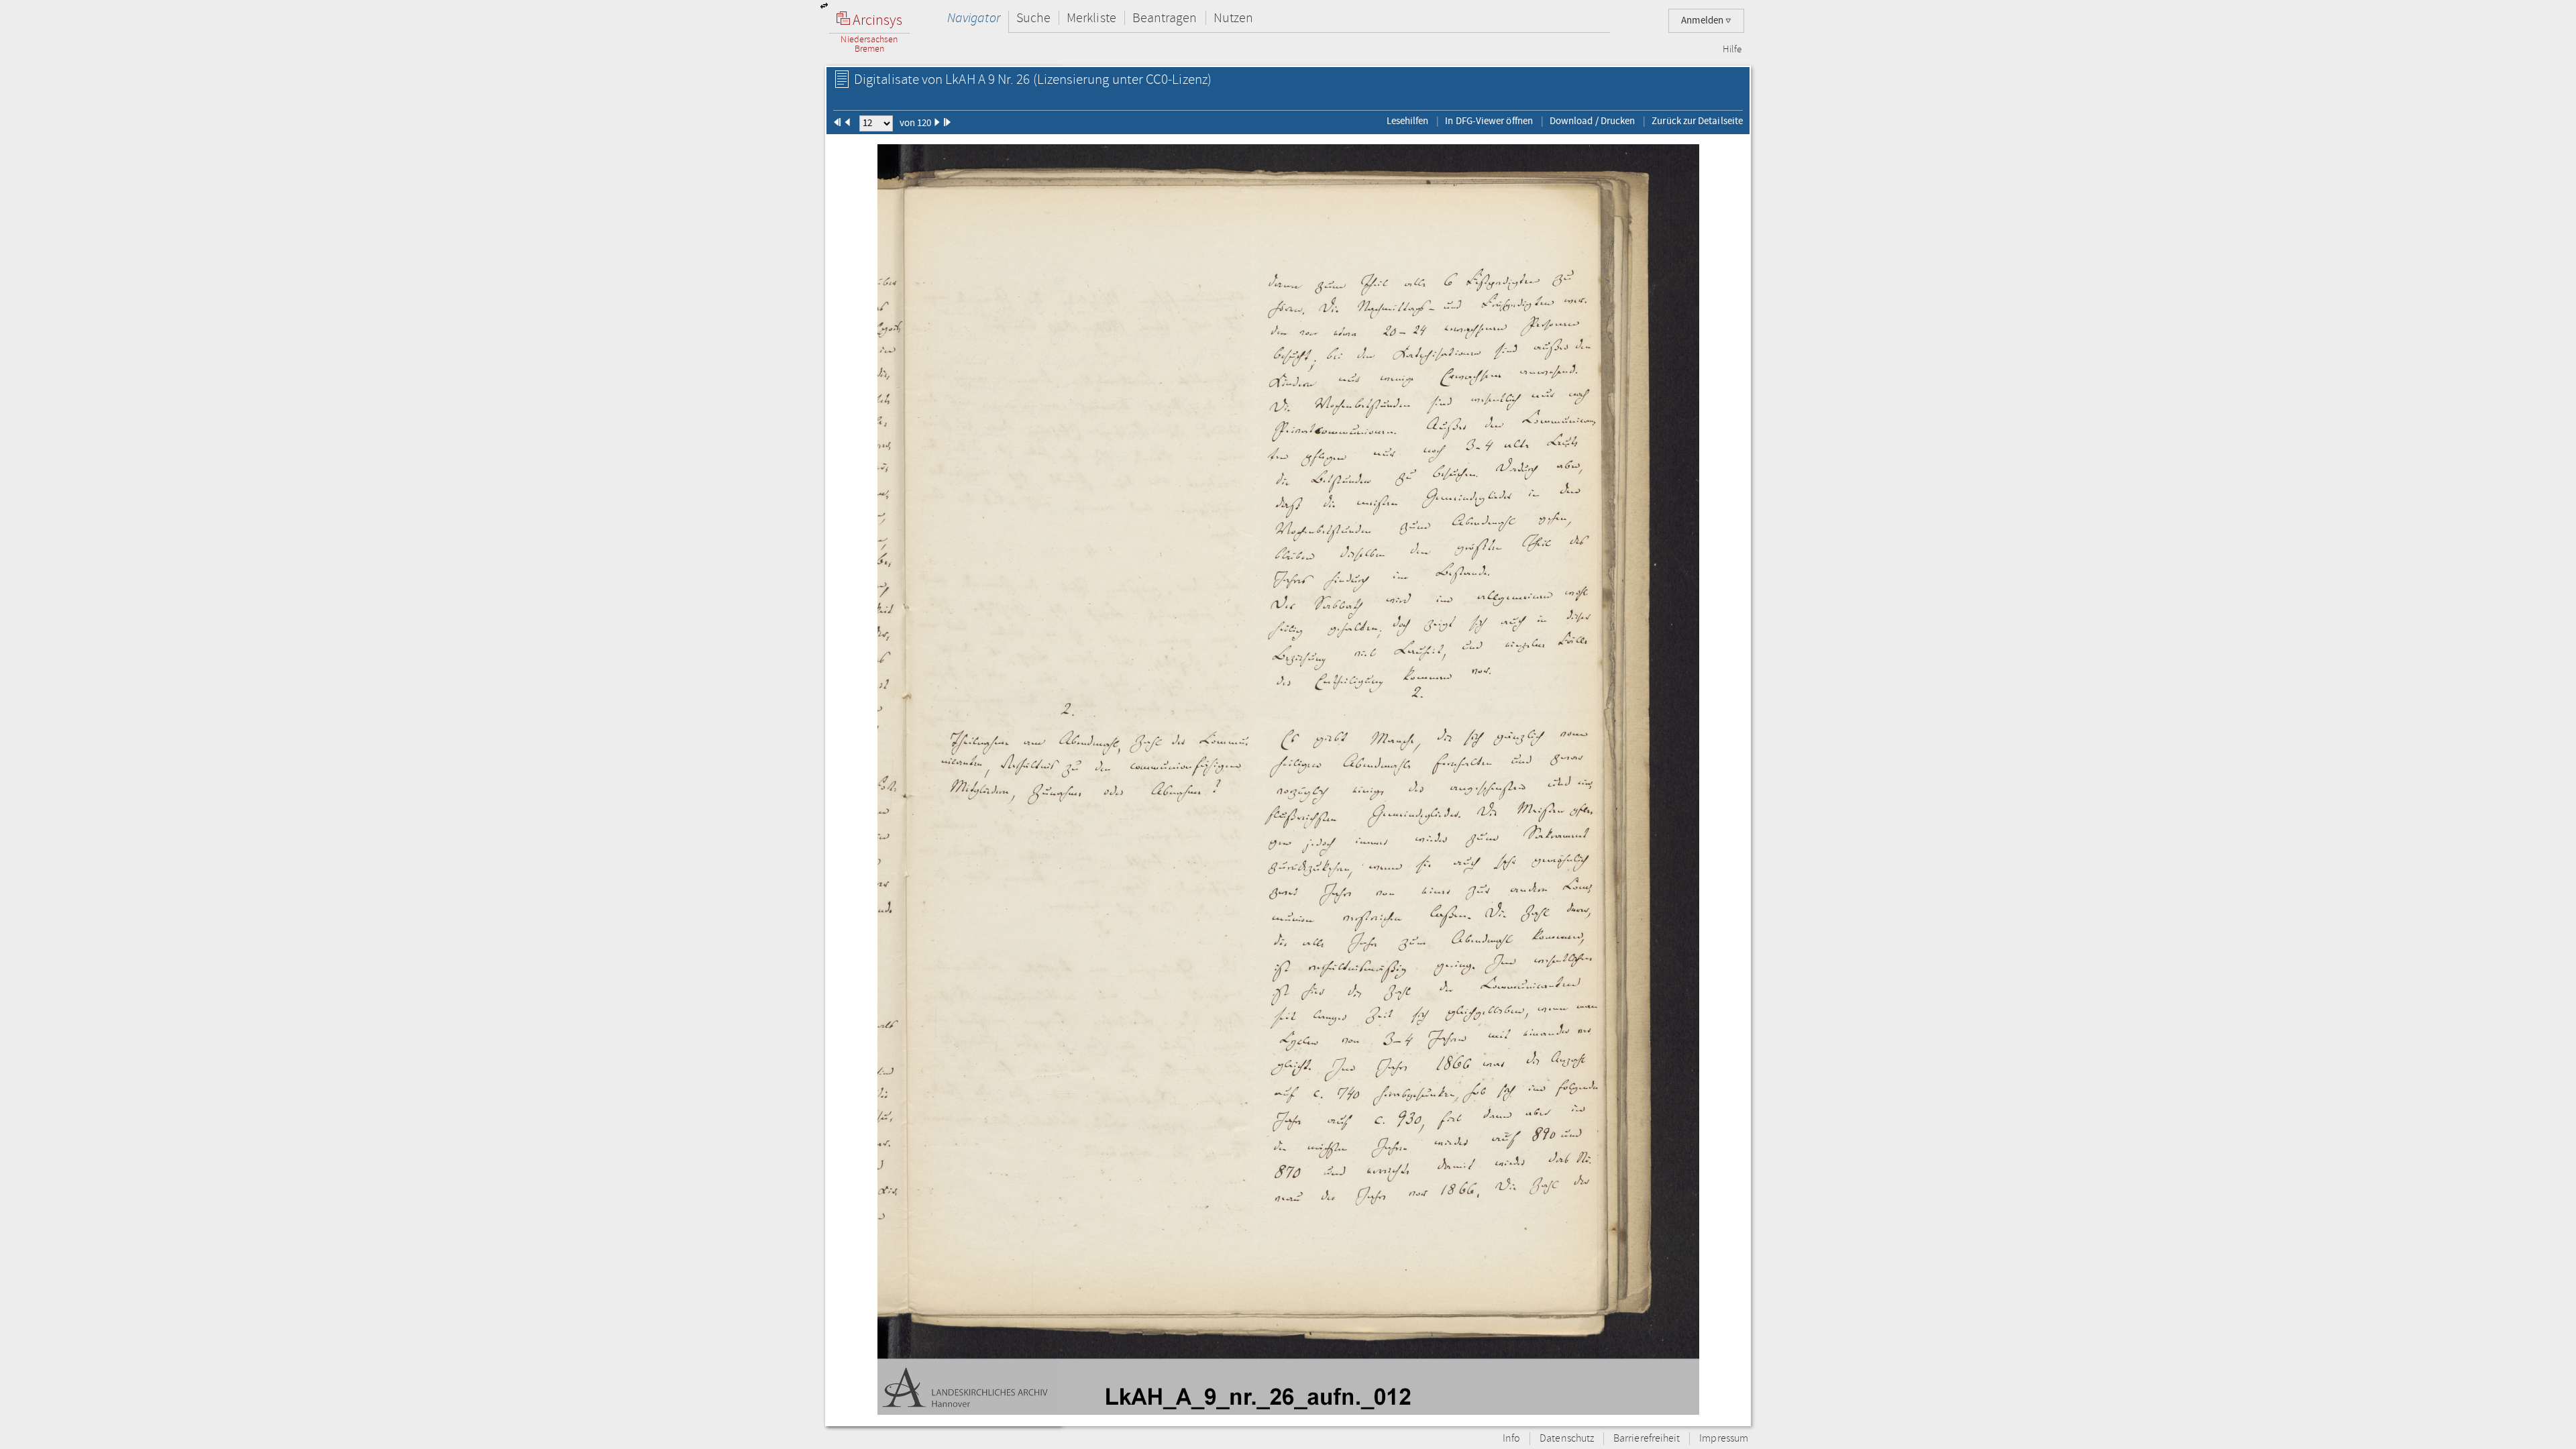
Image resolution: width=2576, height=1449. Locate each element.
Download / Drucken (1592, 121)
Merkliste (1091, 18)
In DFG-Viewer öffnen (1489, 121)
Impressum (1724, 1439)
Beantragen (1165, 18)
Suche (1033, 18)
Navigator (974, 18)
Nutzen (1233, 18)
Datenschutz (1567, 1439)
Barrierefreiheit (1647, 1439)
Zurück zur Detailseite (1697, 121)
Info (1511, 1439)
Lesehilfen (1408, 121)
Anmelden (1703, 20)
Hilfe (1732, 50)
